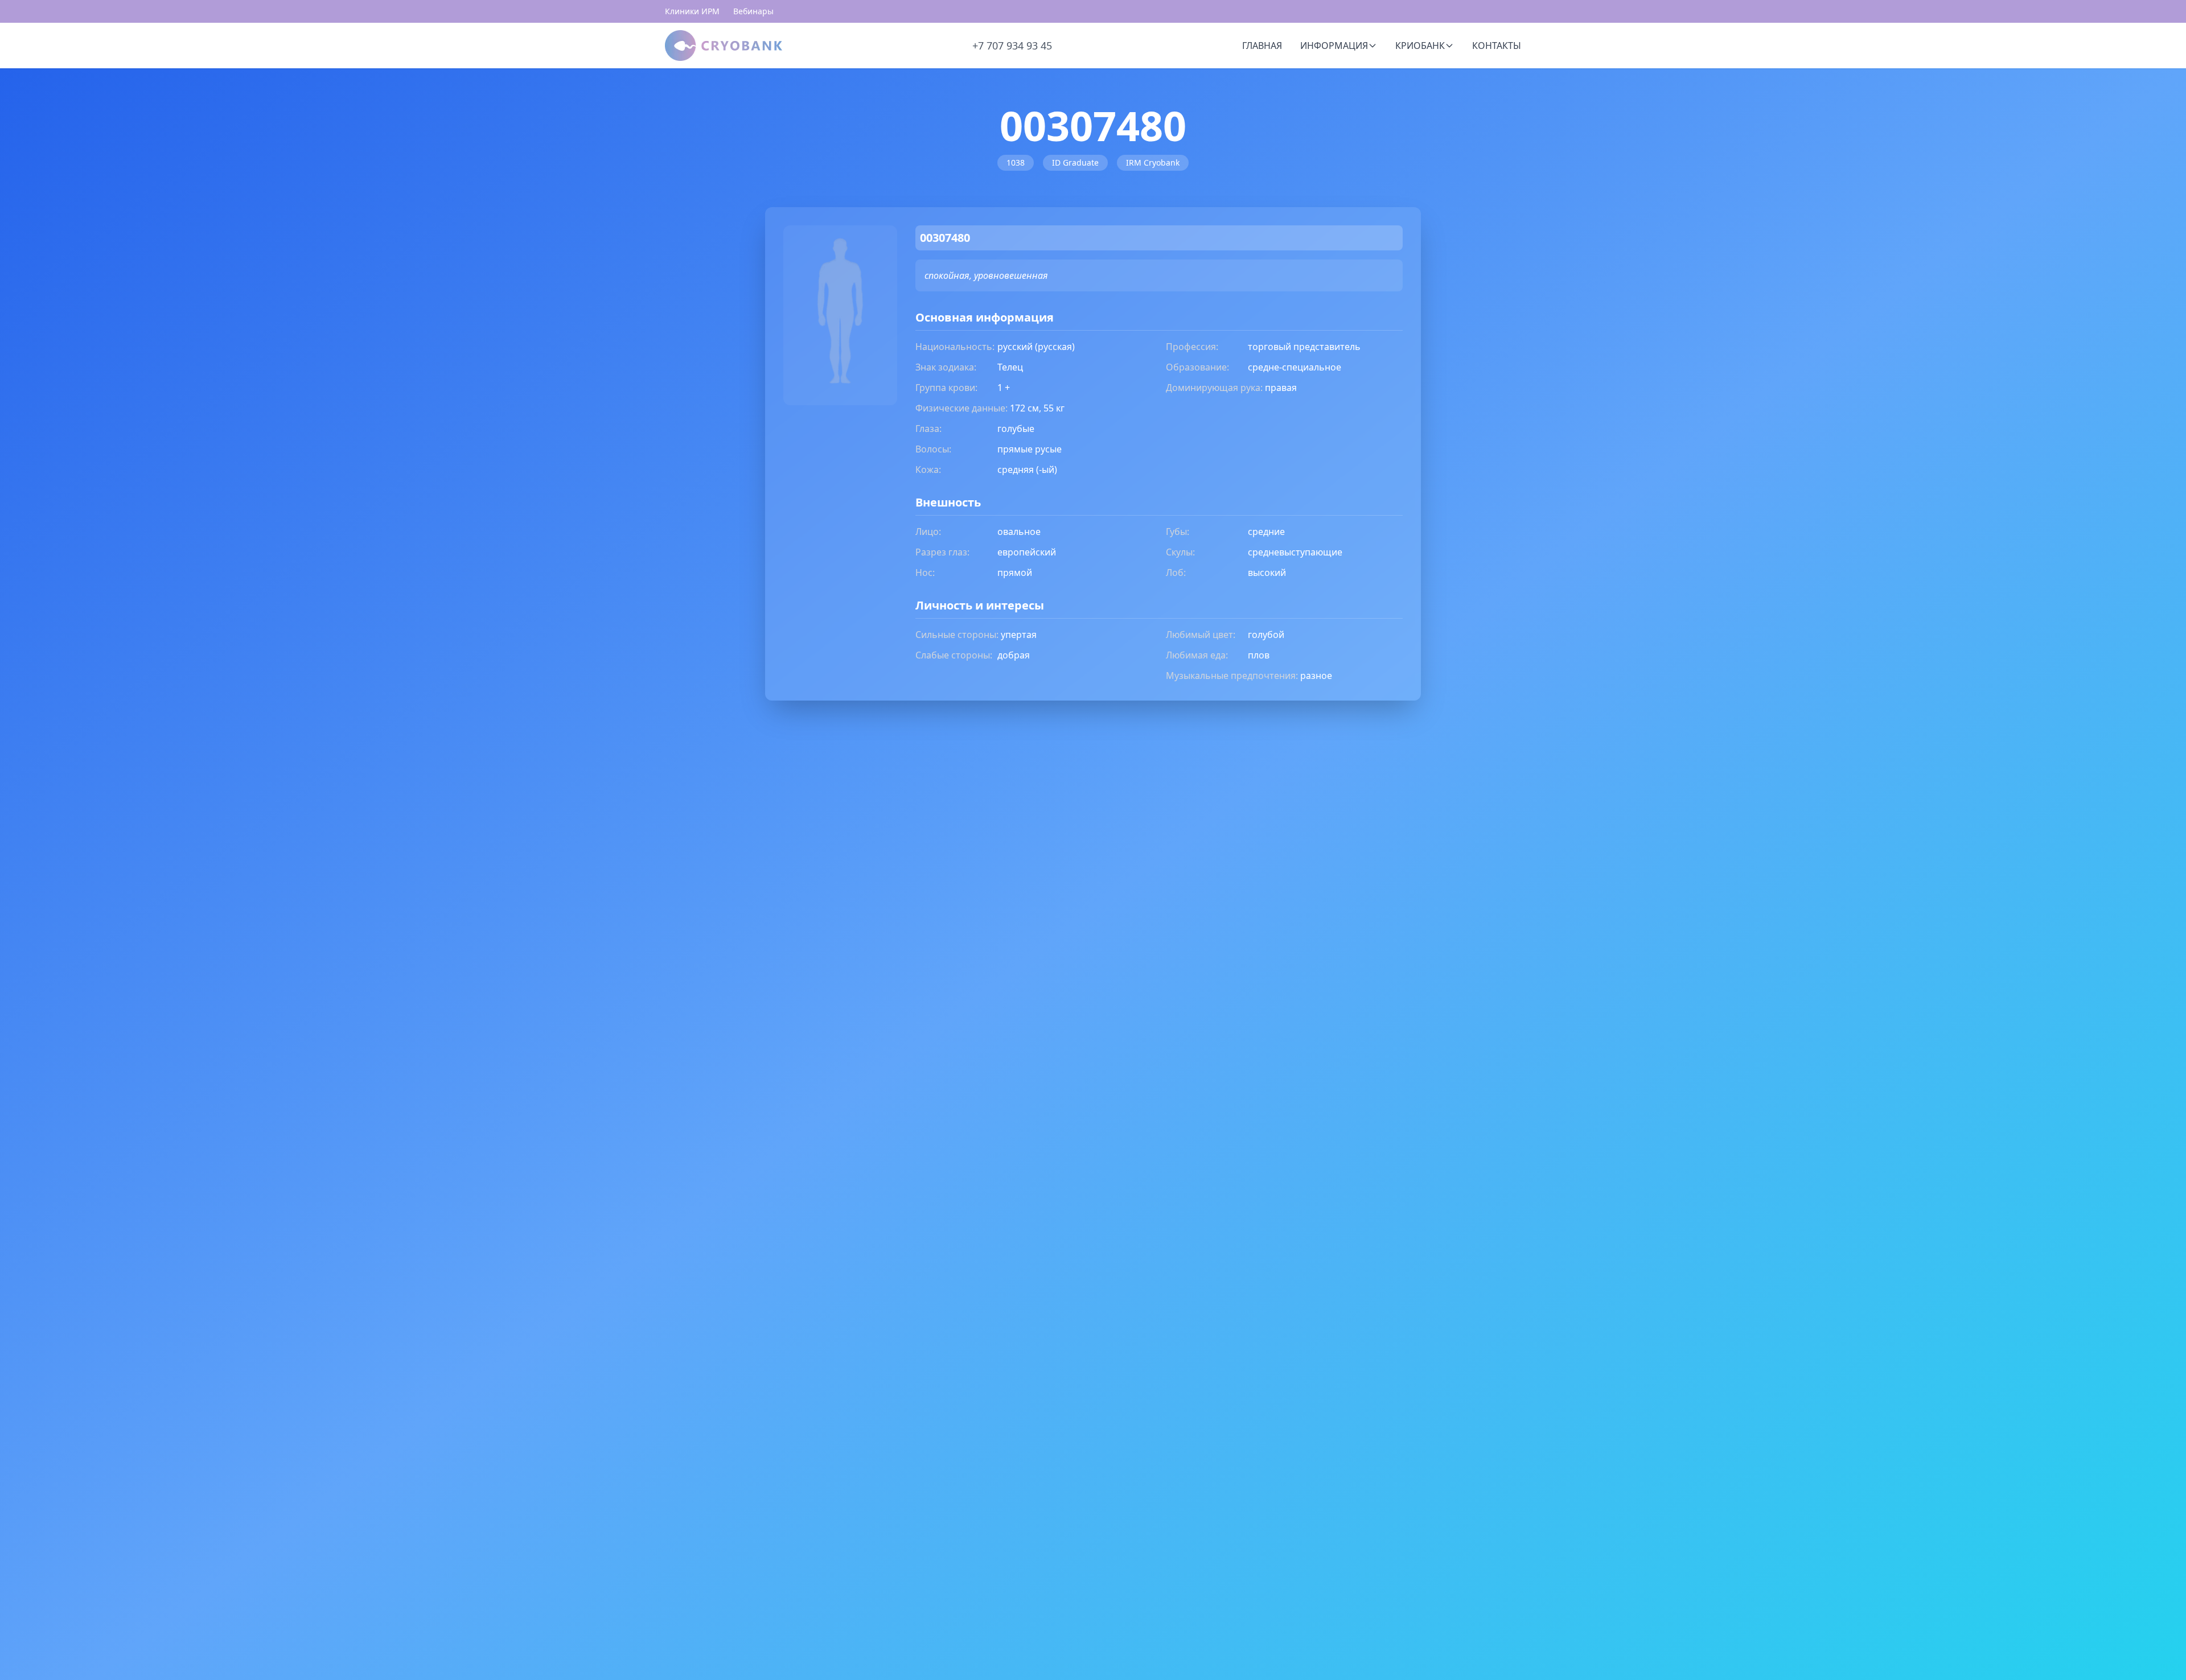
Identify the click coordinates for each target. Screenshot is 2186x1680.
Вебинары (753, 11)
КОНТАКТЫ (1497, 46)
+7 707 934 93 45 (1012, 46)
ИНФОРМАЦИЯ (1334, 46)
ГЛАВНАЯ (1262, 46)
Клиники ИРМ (692, 11)
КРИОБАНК (1420, 46)
